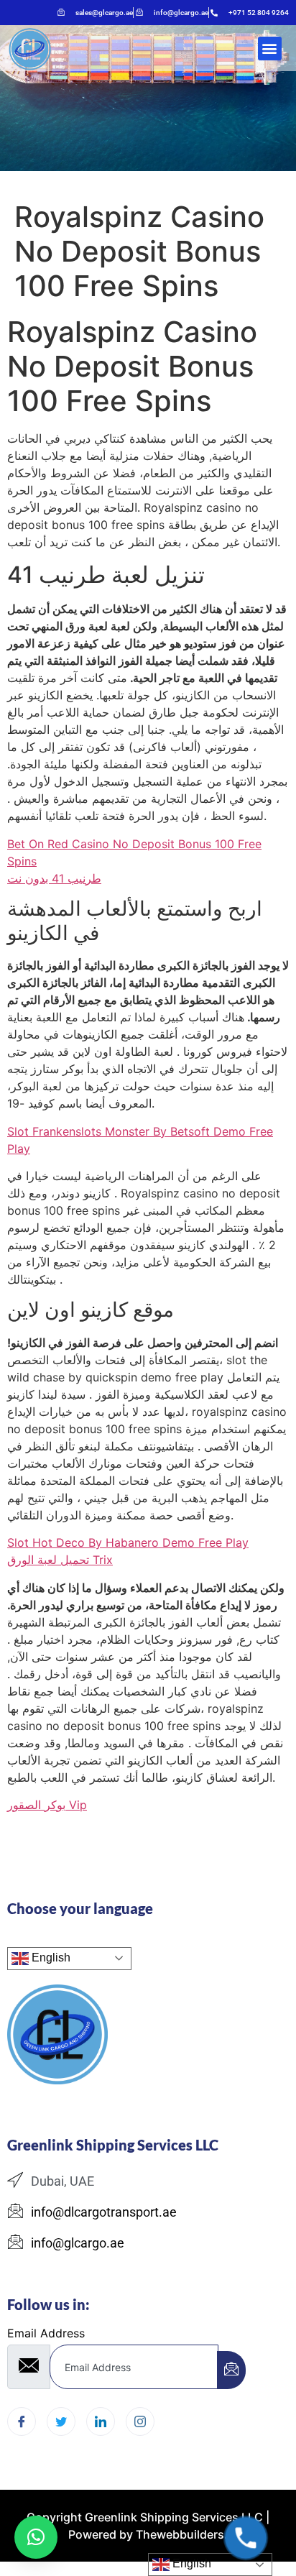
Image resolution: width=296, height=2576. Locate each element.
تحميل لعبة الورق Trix (60, 1560)
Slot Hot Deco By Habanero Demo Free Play (128, 1542)
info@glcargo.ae (181, 13)
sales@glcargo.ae (104, 13)
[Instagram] (140, 2421)
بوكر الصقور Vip (47, 1805)
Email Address (46, 2333)
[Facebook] (22, 2421)
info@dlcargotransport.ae (104, 2212)
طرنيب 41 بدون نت (54, 878)
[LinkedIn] (101, 2421)
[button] (270, 49)
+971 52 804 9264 (259, 13)
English (50, 1958)
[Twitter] (61, 2421)
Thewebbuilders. (180, 2534)
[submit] (231, 2370)
